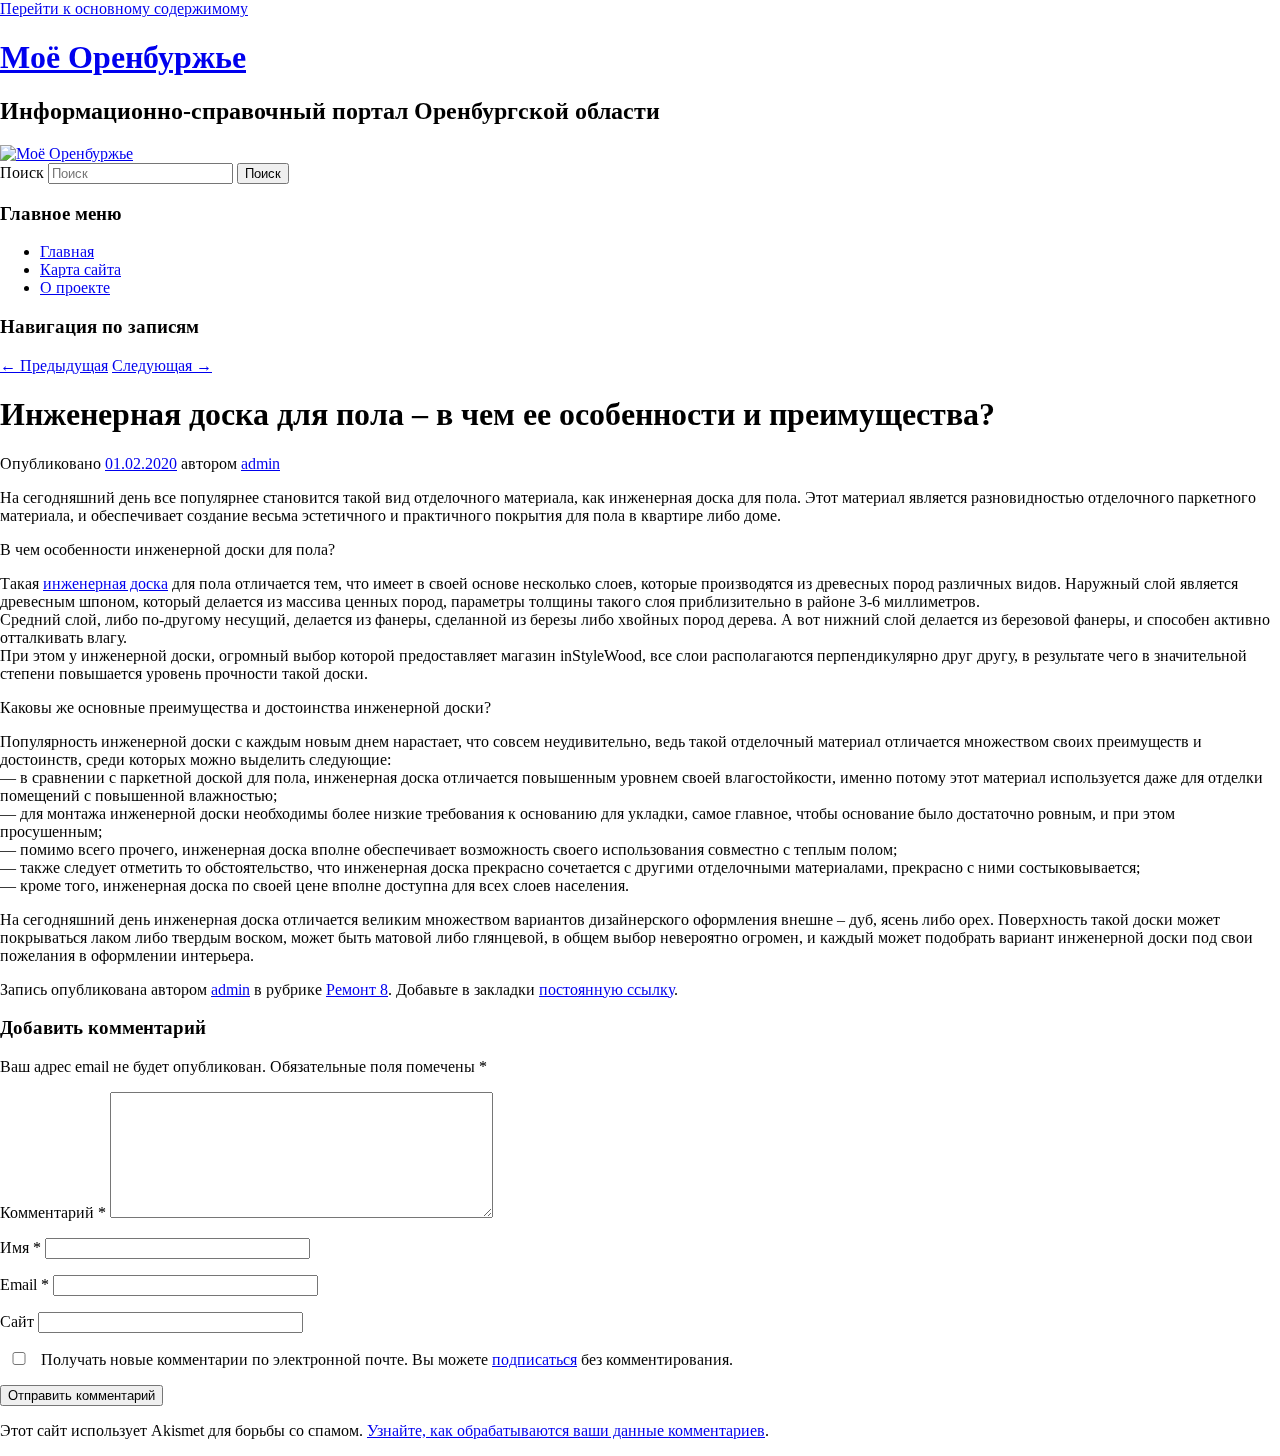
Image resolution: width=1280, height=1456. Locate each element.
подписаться (534, 1359)
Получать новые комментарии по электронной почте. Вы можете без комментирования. (385, 1359)
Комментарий (53, 1212)
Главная (67, 251)
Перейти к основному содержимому (124, 8)
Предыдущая (54, 365)
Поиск (22, 172)
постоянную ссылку (606, 989)
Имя (20, 1247)
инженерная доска (105, 583)
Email (24, 1284)
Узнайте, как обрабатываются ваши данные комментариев (566, 1430)
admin (260, 463)
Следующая (162, 365)
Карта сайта (80, 269)
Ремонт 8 (357, 989)
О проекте (75, 287)
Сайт (17, 1321)
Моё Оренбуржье (123, 57)
